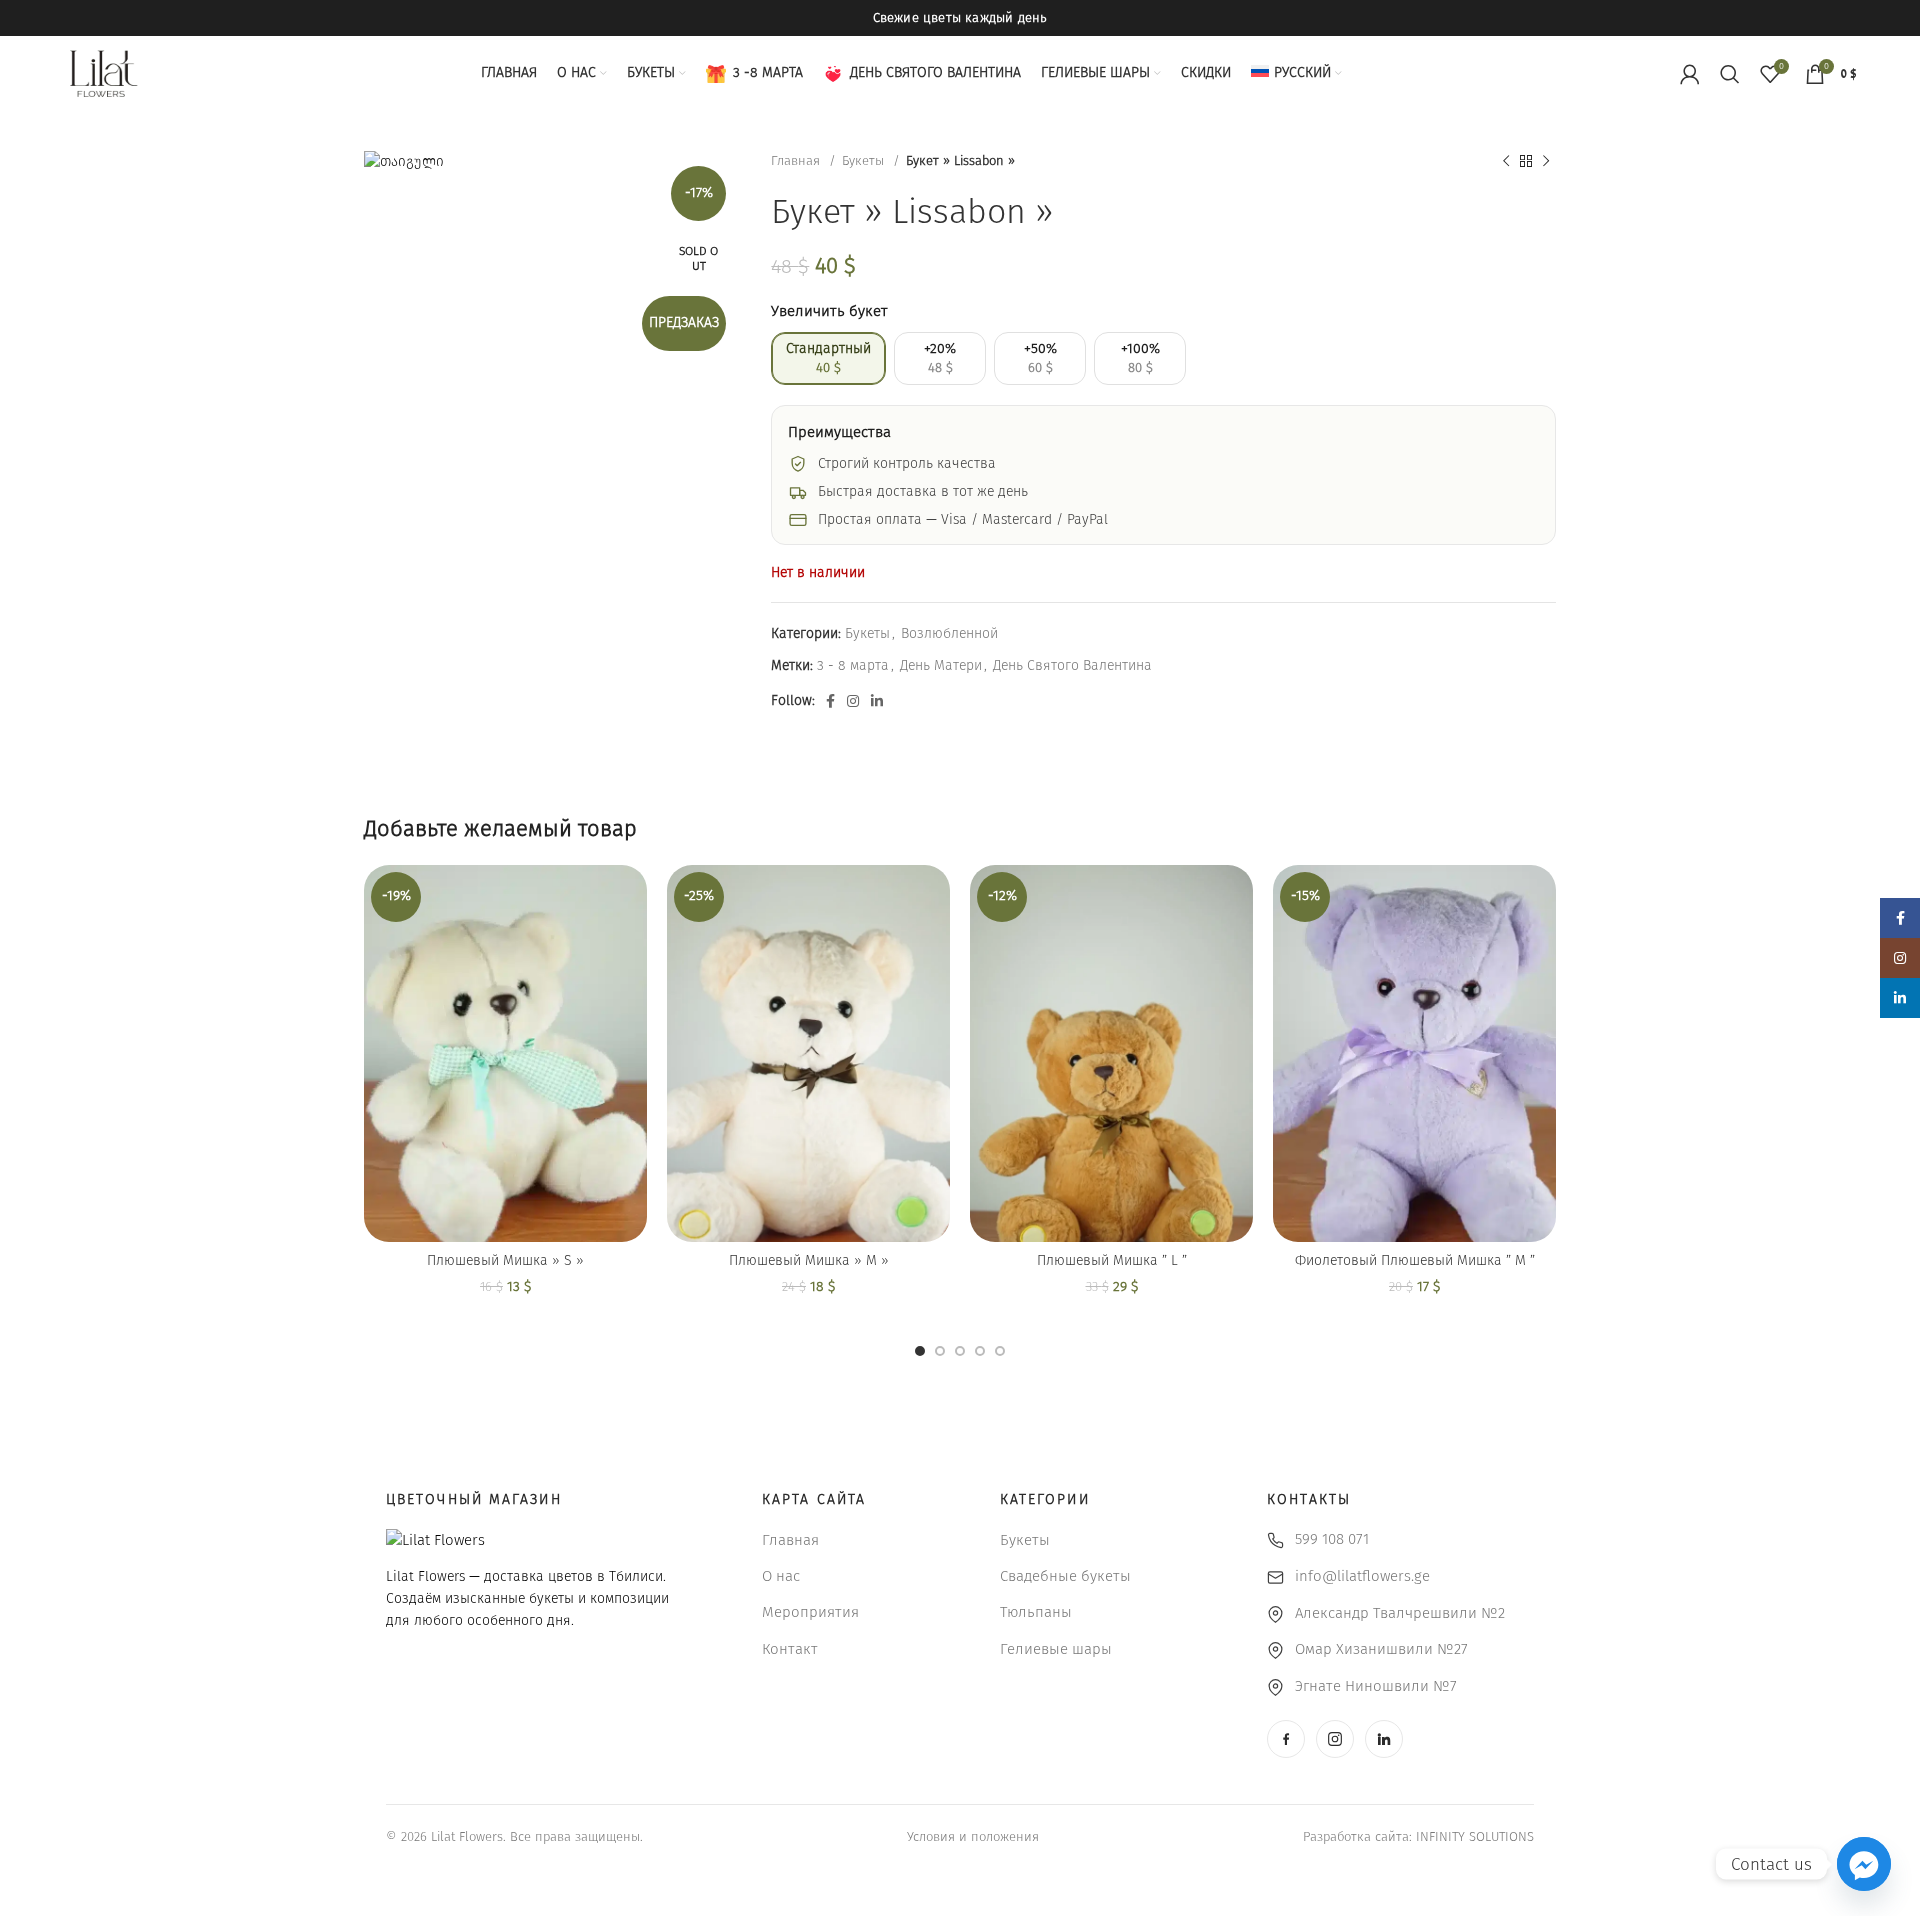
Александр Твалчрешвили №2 (1400, 1613)
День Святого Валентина (1072, 665)
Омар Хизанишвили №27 (1381, 1649)
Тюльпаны (1036, 1612)
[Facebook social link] (830, 701)
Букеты (865, 161)
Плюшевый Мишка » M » (809, 1260)
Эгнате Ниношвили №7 (1376, 1686)
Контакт (790, 1649)
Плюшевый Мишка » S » (505, 1260)
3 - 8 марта (853, 665)
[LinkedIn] (1384, 1739)
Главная (797, 161)
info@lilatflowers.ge (1362, 1576)
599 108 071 (1332, 1539)
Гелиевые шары (1056, 1649)
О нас (781, 1576)
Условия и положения (973, 1836)
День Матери (941, 665)
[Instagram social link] (853, 701)
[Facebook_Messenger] (1864, 1864)
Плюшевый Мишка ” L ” (1112, 1260)
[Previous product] (1506, 162)
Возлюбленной (949, 633)
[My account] (1690, 74)
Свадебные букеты (1065, 1576)
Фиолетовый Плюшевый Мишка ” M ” (1415, 1260)
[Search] (1730, 74)
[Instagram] (1335, 1739)
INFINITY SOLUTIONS (1475, 1836)
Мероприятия (810, 1612)
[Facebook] (1286, 1739)
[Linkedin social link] (877, 701)
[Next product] (1546, 162)
